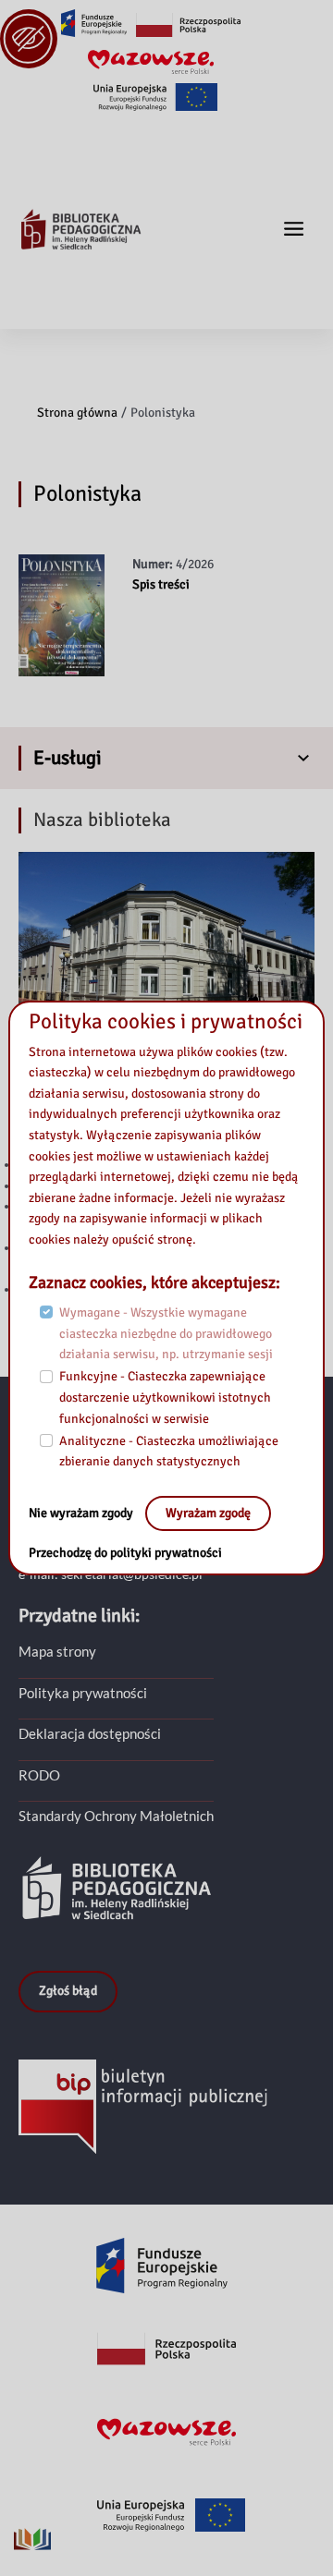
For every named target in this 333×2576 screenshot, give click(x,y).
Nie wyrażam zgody (82, 1513)
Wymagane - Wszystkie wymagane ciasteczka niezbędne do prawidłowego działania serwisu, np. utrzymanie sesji (166, 1333)
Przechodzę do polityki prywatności (125, 1553)
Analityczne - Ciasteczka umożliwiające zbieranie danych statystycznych (169, 1452)
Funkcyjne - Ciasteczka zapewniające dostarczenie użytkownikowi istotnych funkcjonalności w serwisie (165, 1397)
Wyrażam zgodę (208, 1513)
